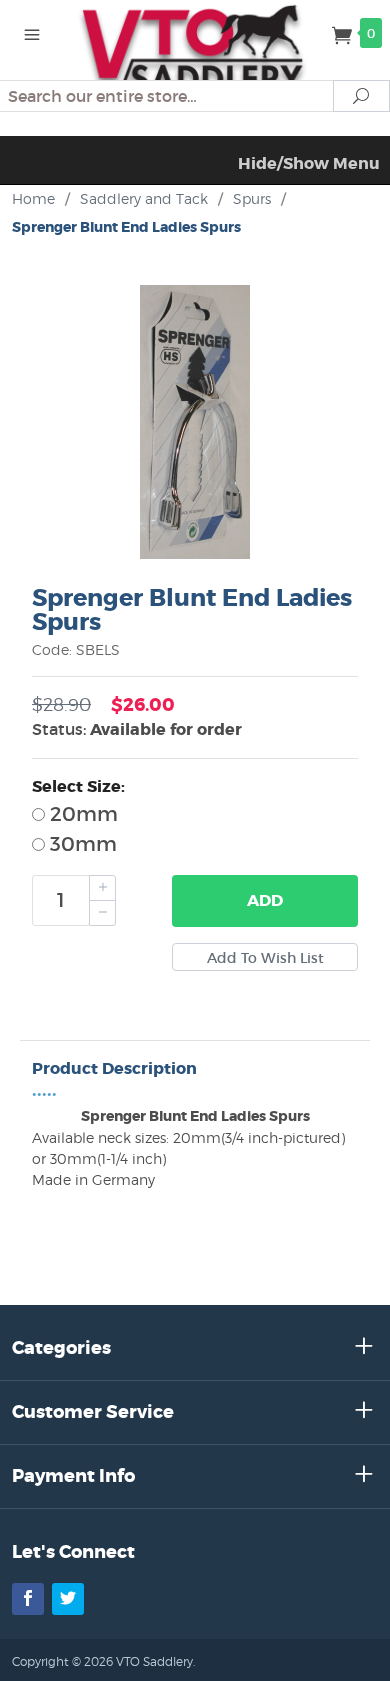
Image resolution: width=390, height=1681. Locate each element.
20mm (81, 814)
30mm (81, 844)
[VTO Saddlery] (195, 50)
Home (33, 198)
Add (265, 900)
